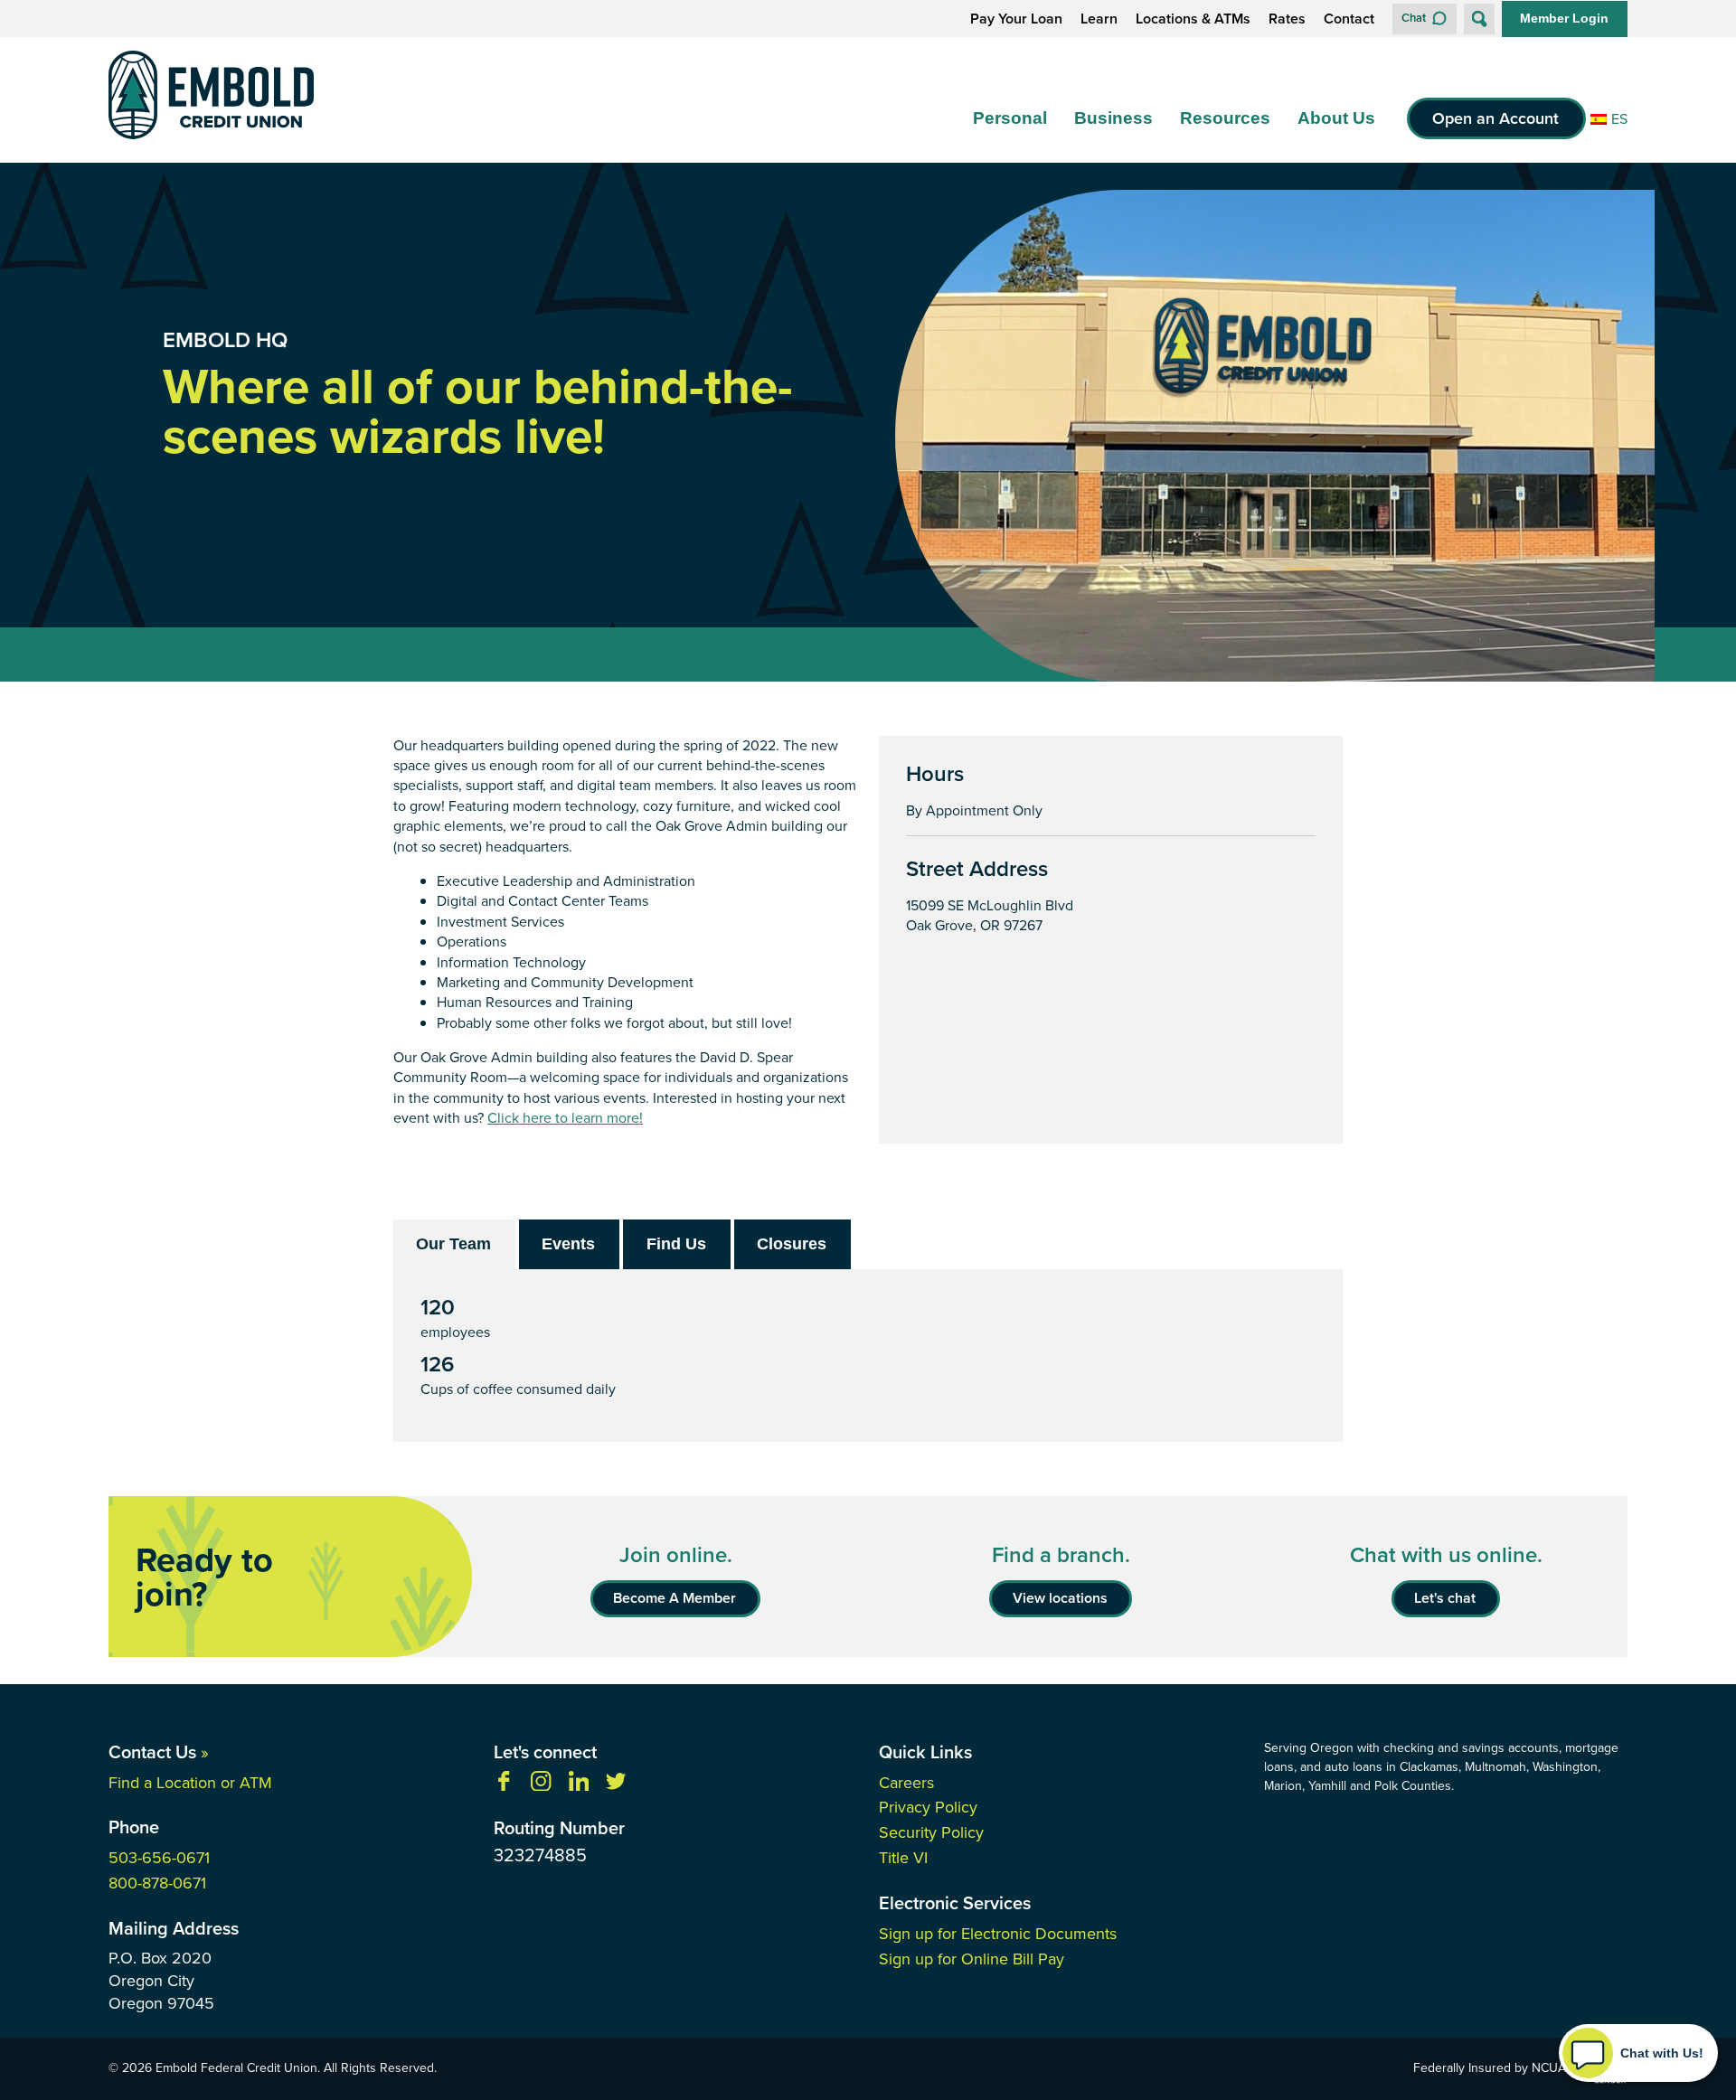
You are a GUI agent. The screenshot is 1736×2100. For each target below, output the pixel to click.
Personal (1010, 118)
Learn (1099, 19)
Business (1113, 118)
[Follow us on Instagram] (541, 1786)
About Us (1336, 118)
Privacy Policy (928, 1807)
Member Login (1564, 18)
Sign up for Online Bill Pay (972, 1959)
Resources (1225, 118)
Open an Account (1495, 118)
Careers (906, 1783)
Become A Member (675, 1598)
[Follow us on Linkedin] (579, 1786)
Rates (1287, 19)
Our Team (453, 1244)
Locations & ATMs (1193, 19)
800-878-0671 (157, 1883)
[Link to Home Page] (211, 98)
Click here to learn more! (565, 1118)
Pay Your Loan (1016, 19)
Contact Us (159, 1752)
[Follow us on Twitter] (616, 1786)
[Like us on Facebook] (504, 1786)
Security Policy (931, 1832)
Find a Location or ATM (190, 1783)
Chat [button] (1414, 18)
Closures (792, 1244)
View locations (1060, 1598)
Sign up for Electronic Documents (998, 1934)
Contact (1349, 19)
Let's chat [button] (1445, 1598)
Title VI (903, 1858)
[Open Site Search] (1479, 19)
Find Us (676, 1244)
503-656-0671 (159, 1858)
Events (568, 1244)
